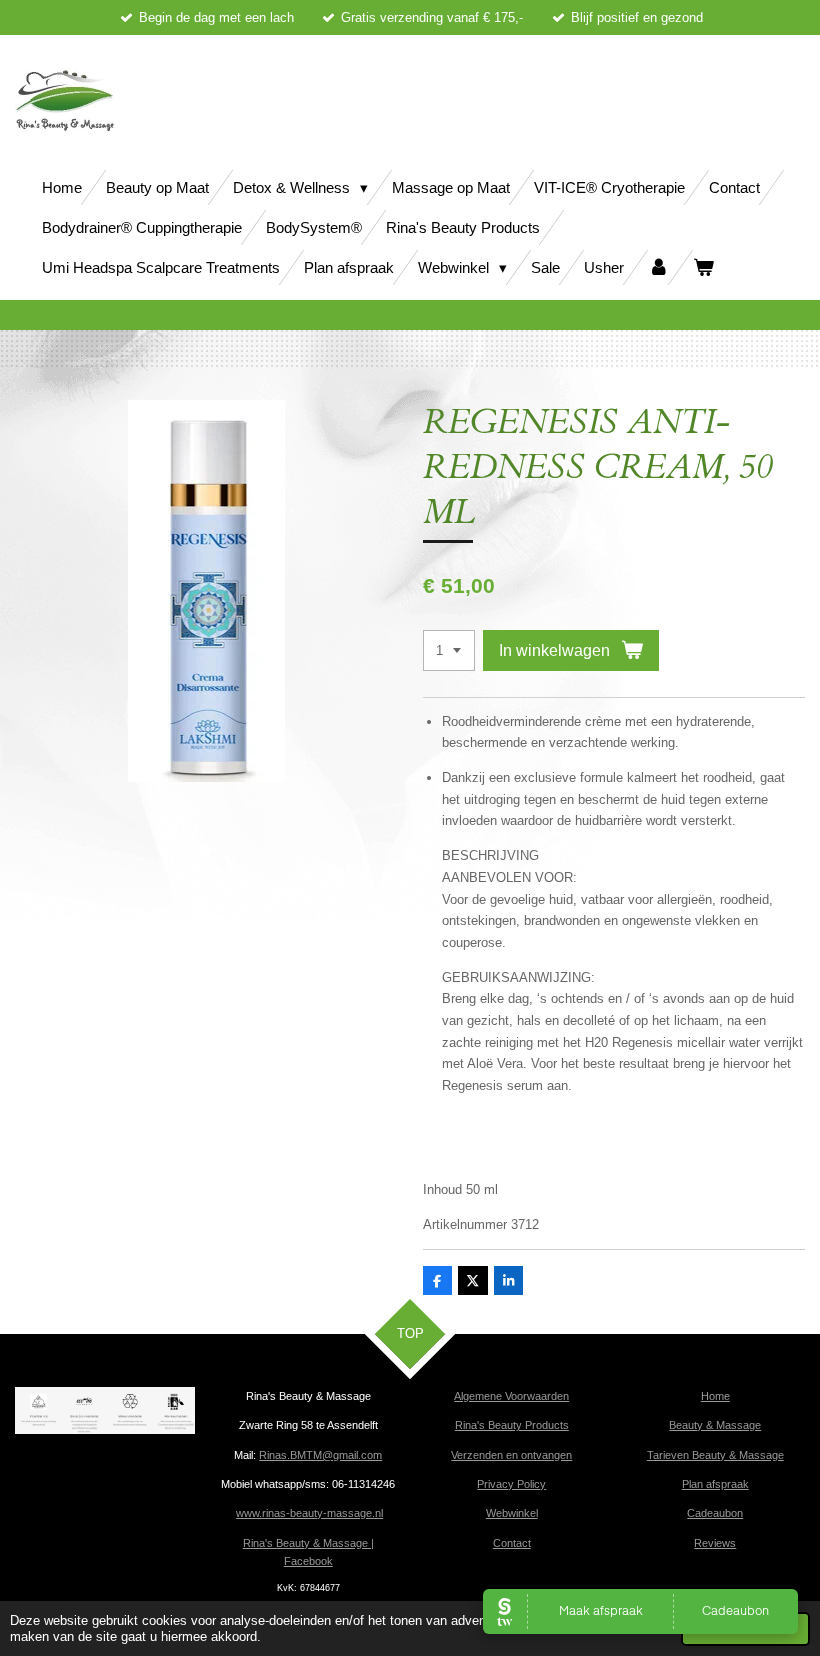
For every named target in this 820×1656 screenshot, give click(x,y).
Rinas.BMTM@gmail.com (320, 1455)
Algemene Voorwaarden (511, 1396)
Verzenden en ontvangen (511, 1455)
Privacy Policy (511, 1484)
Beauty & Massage (715, 1425)
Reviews (715, 1543)
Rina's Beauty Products (512, 1425)
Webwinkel (512, 1513)
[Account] (658, 267)
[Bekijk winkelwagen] (703, 267)
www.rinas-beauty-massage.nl (309, 1513)
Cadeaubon (715, 1513)
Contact (512, 1543)
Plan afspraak (715, 1484)
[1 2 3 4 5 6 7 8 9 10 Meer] (449, 650)
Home (715, 1396)
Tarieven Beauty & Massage (715, 1455)
